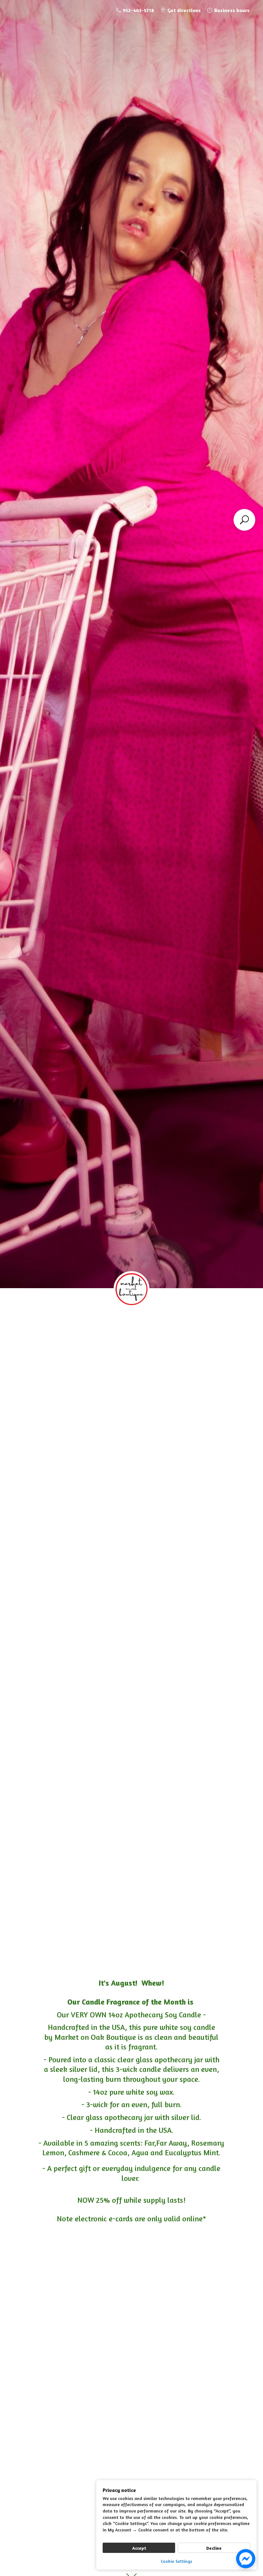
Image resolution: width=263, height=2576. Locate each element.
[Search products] (244, 520)
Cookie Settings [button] (176, 2561)
